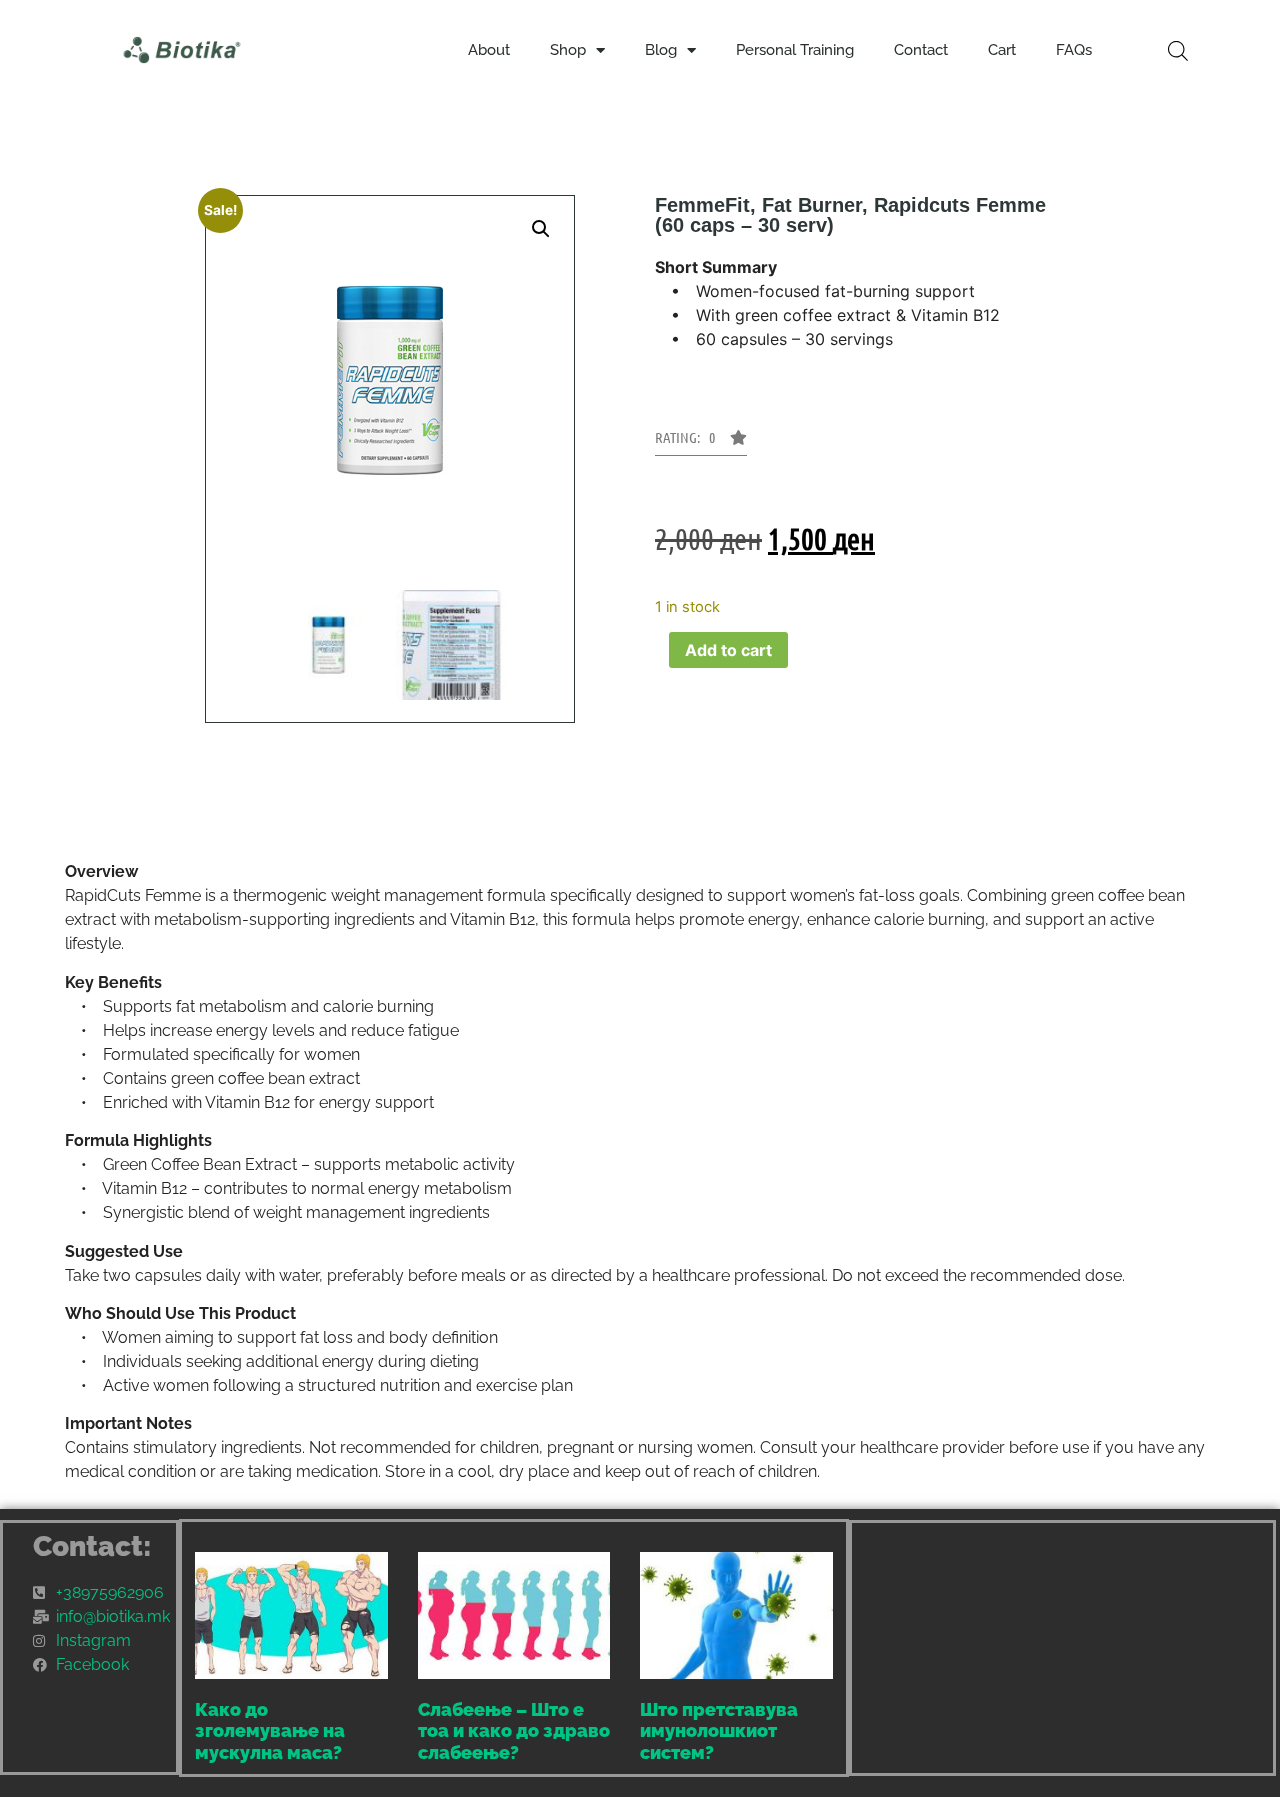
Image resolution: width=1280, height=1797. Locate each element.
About (489, 50)
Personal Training (795, 50)
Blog (661, 50)
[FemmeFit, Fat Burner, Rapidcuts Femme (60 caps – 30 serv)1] (451, 645)
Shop (568, 50)
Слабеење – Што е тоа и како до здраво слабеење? (514, 1731)
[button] (541, 229)
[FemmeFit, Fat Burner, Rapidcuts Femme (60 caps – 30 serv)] (328, 645)
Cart (1002, 50)
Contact (921, 50)
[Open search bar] (1178, 50)
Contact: (92, 1546)
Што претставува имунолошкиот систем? (719, 1731)
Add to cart (728, 650)
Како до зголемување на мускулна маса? (270, 1731)
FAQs (1074, 50)
